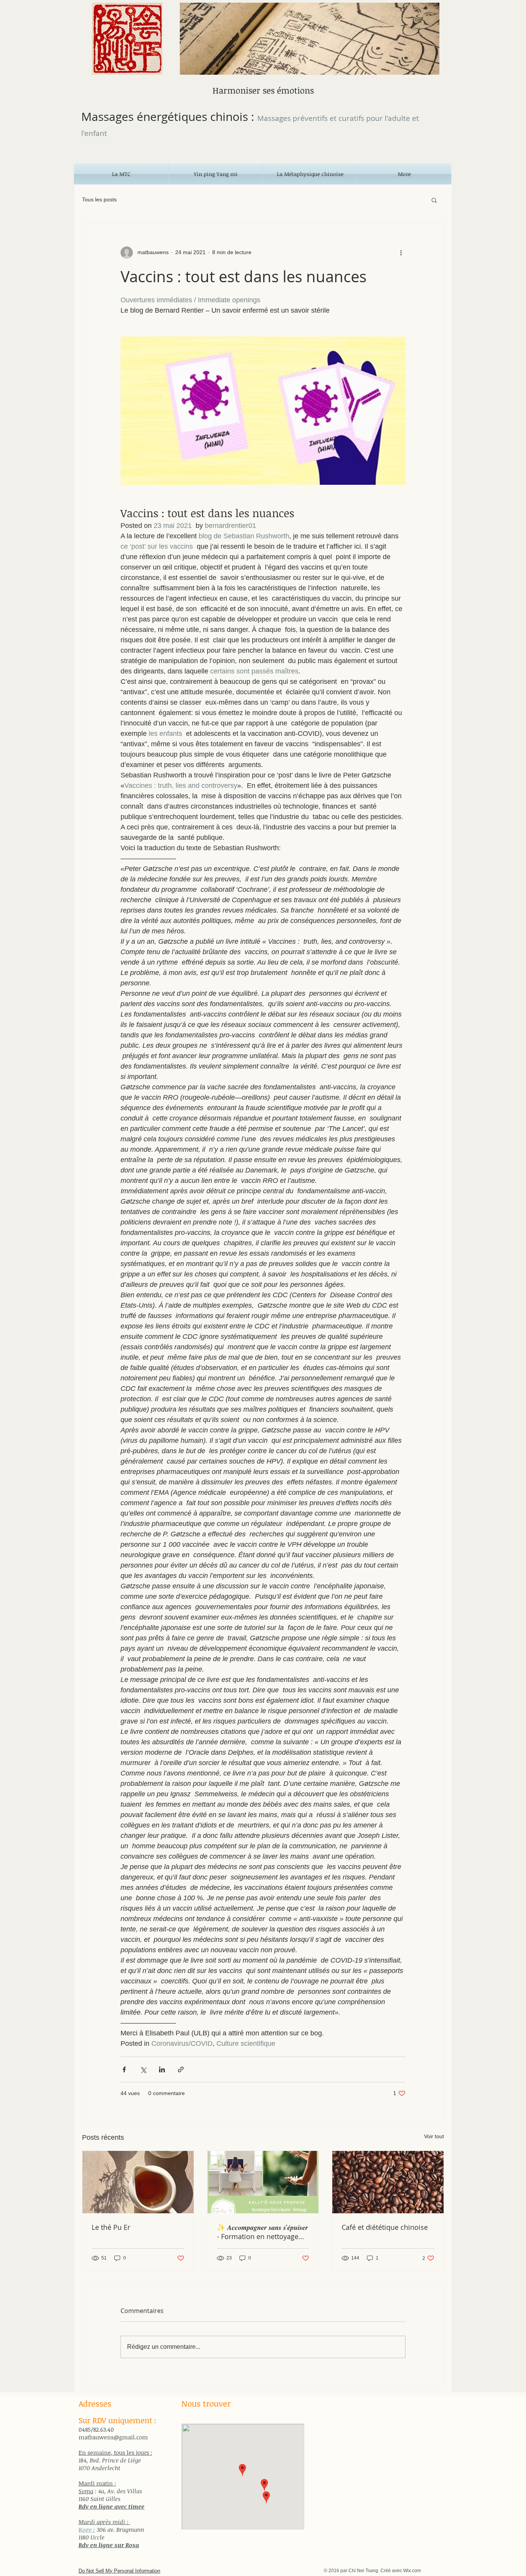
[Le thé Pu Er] (138, 2182)
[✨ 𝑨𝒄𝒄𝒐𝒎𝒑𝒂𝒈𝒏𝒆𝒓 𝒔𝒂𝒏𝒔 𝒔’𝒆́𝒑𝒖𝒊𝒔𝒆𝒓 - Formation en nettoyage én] (263, 2182)
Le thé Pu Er (111, 2227)
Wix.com (412, 2571)
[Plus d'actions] (401, 253)
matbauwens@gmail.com (113, 2437)
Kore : (87, 2529)
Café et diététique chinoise (385, 2227)
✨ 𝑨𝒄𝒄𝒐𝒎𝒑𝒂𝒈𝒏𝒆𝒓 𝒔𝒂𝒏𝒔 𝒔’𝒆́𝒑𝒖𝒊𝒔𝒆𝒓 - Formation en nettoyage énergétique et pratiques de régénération (262, 2232)
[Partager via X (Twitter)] (143, 2069)
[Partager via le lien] (181, 2069)
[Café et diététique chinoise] (388, 2182)
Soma (86, 2491)
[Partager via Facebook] (124, 2069)
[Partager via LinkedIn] (162, 2069)
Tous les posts (99, 199)
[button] (434, 200)
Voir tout (434, 2136)
